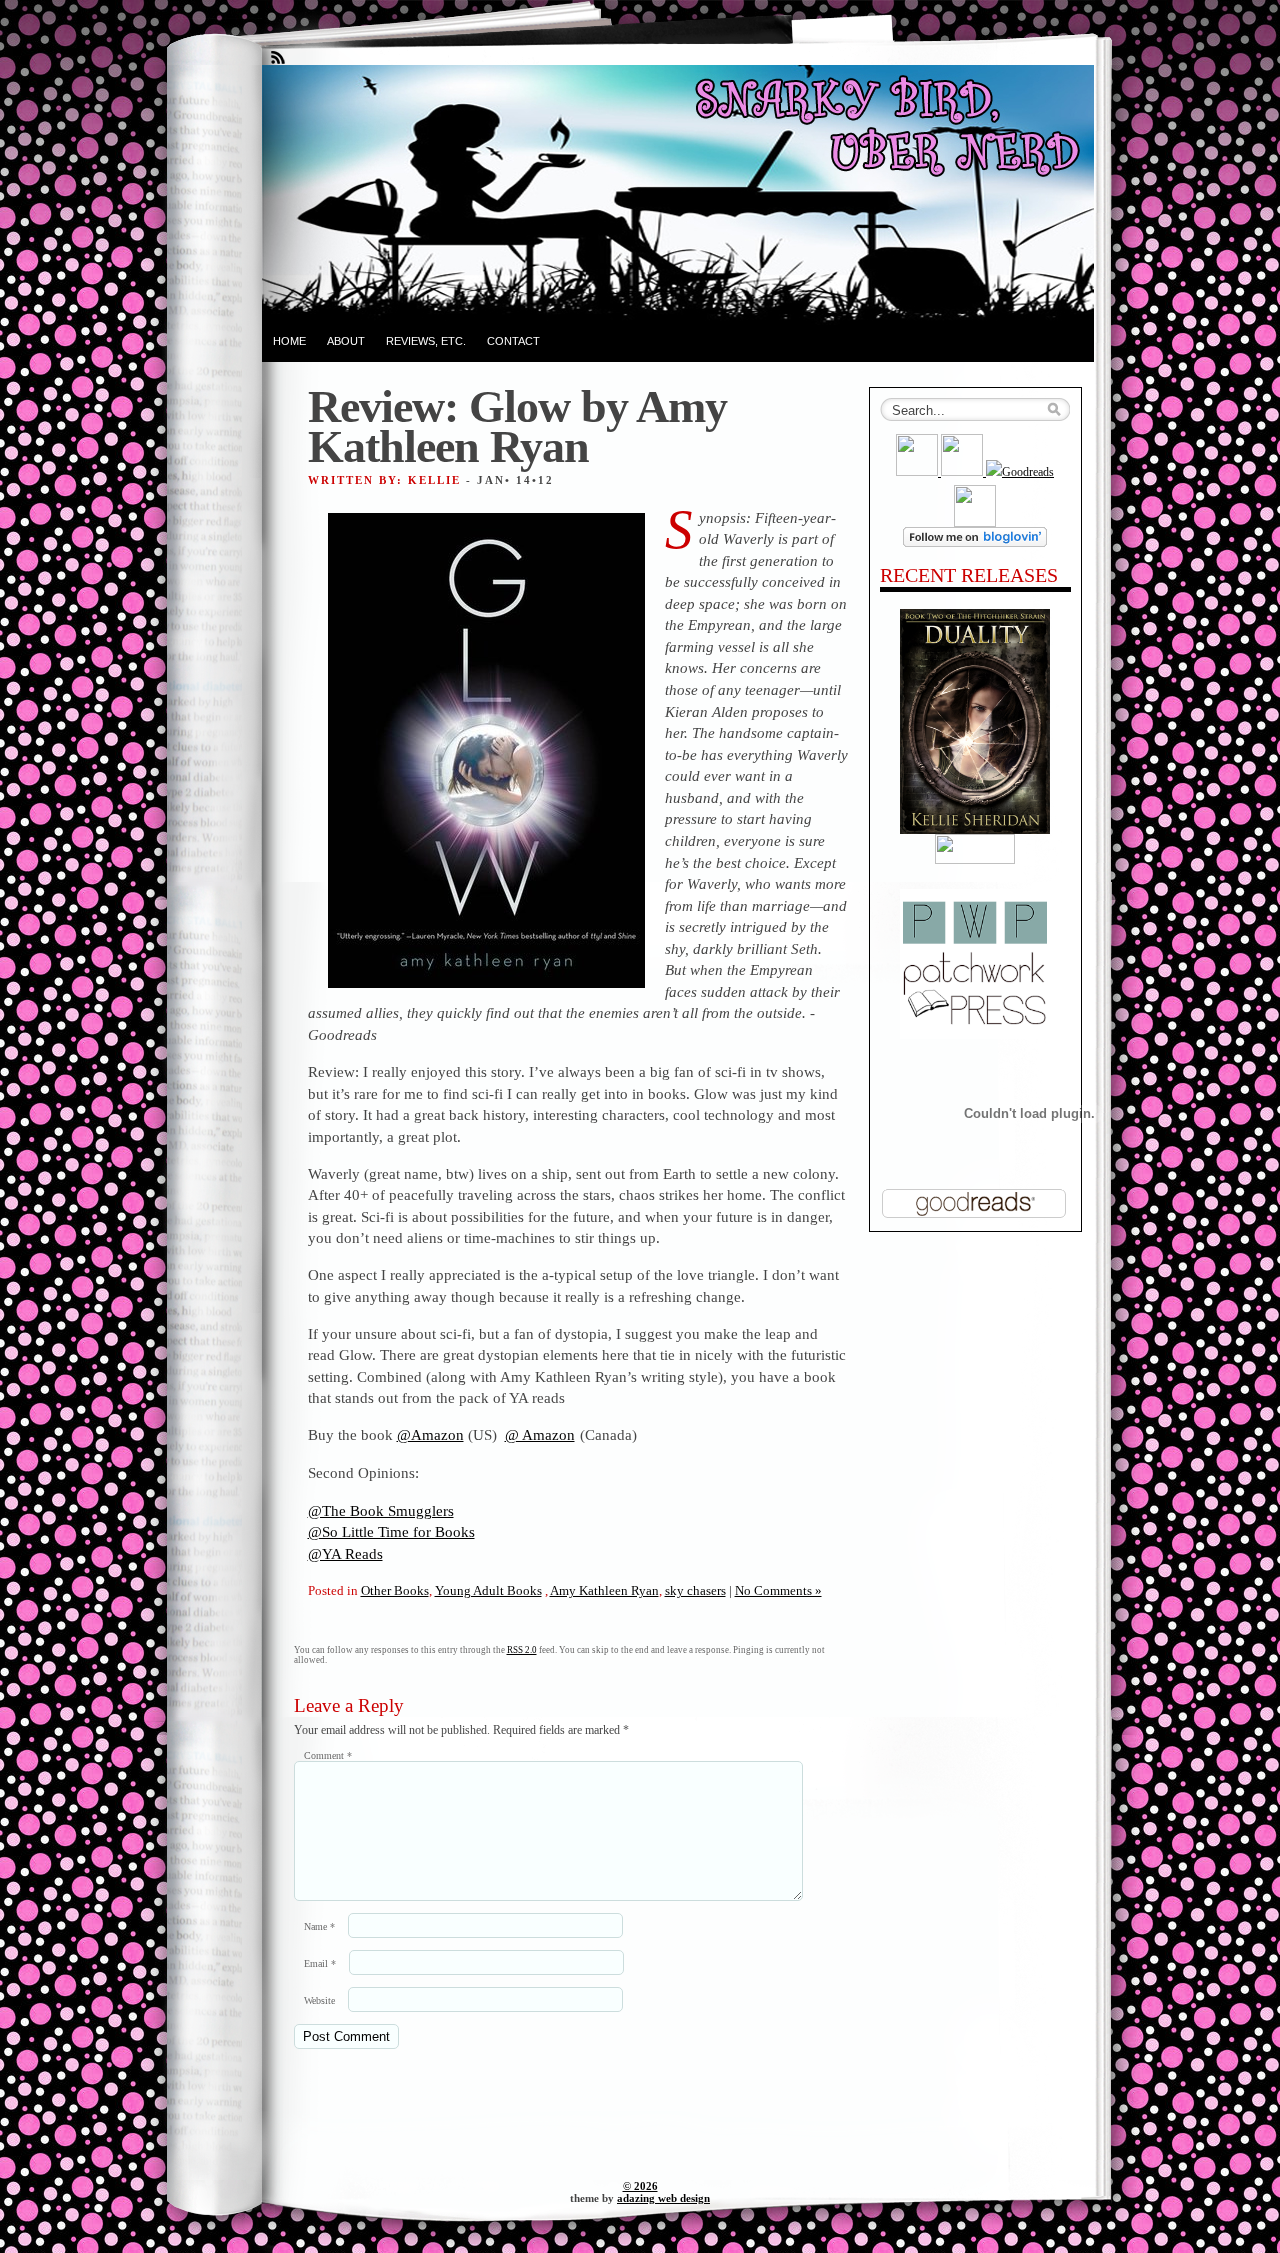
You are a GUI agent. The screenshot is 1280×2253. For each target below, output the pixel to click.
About (346, 341)
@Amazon (430, 1434)
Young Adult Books (488, 1590)
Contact (513, 341)
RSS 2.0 (522, 1650)
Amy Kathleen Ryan (604, 1590)
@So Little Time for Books (391, 1531)
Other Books (395, 1590)
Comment (328, 1755)
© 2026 (640, 2186)
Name (319, 1926)
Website (319, 2000)
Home (289, 341)
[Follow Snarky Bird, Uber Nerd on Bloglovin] (975, 543)
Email (320, 1963)
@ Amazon (540, 1434)
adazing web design (663, 2198)
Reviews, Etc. (426, 341)
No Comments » (778, 1590)
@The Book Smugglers (381, 1510)
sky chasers (695, 1590)
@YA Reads (345, 1553)
